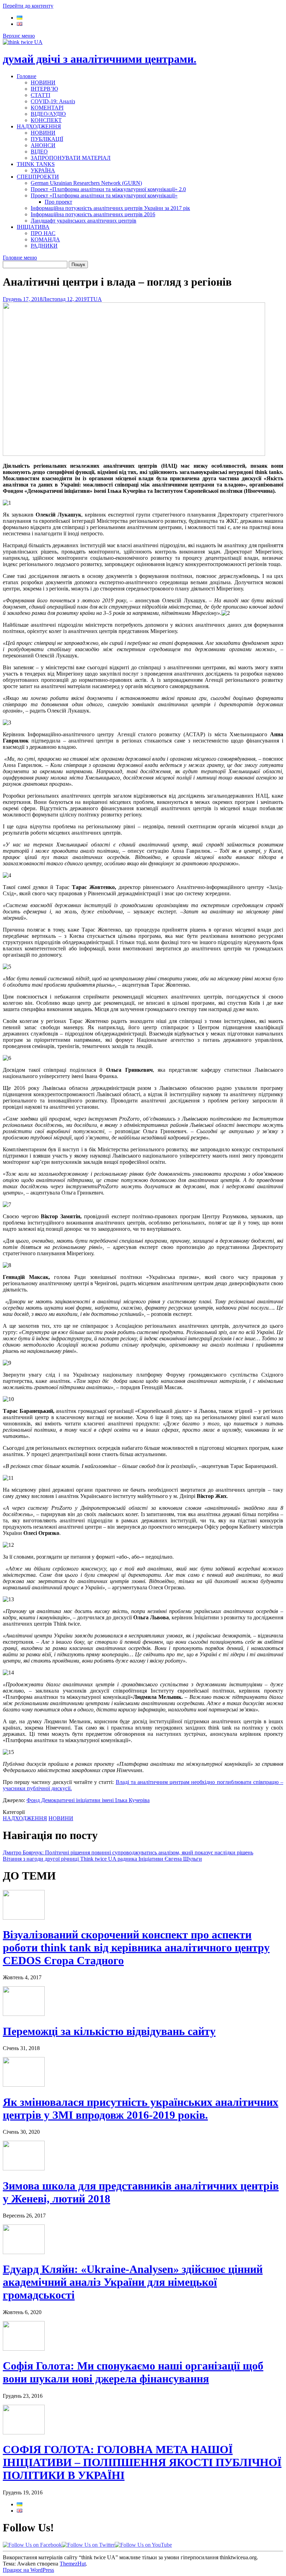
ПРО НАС (43, 233)
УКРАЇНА (43, 170)
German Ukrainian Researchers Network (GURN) (86, 183)
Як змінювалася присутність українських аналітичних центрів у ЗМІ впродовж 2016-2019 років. (141, 2108)
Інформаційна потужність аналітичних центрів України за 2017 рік (110, 208)
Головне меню (20, 258)
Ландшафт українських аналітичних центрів (84, 221)
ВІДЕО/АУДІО (48, 114)
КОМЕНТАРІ (47, 108)
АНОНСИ (43, 145)
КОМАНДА (45, 239)
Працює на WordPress (28, 2570)
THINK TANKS (36, 164)
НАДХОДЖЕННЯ (39, 126)
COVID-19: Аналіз (53, 101)
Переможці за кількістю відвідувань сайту (109, 2031)
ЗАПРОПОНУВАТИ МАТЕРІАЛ (71, 158)
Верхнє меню (19, 36)
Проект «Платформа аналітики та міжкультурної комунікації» (104, 195)
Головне (27, 76)
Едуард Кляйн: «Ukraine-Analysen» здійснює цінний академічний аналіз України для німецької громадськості (133, 2282)
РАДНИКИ (44, 246)
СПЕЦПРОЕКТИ (38, 177)
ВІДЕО (39, 152)
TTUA (94, 299)
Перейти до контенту (28, 6)
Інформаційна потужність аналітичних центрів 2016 (93, 214)
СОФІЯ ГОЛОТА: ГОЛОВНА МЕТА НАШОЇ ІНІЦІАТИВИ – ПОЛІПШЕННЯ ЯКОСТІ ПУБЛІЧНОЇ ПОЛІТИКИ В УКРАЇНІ (142, 2462)
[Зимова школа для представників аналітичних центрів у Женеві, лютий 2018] (24, 2168)
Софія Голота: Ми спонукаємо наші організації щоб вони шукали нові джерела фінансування (133, 2372)
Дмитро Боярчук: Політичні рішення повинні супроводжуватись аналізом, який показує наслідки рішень (128, 1852)
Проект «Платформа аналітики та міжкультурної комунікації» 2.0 (108, 189)
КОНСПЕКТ (46, 120)
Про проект (58, 202)
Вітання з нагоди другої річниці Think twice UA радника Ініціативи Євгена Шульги (102, 1859)
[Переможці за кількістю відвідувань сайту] (24, 2014)
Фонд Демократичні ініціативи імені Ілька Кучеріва (88, 1800)
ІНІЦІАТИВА (33, 227)
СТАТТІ (40, 95)
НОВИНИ (43, 82)
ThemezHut (73, 2564)
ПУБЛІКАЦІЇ (47, 139)
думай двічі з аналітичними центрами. (100, 59)
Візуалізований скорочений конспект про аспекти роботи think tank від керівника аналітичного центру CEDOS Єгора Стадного (136, 1948)
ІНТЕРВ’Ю (44, 89)
